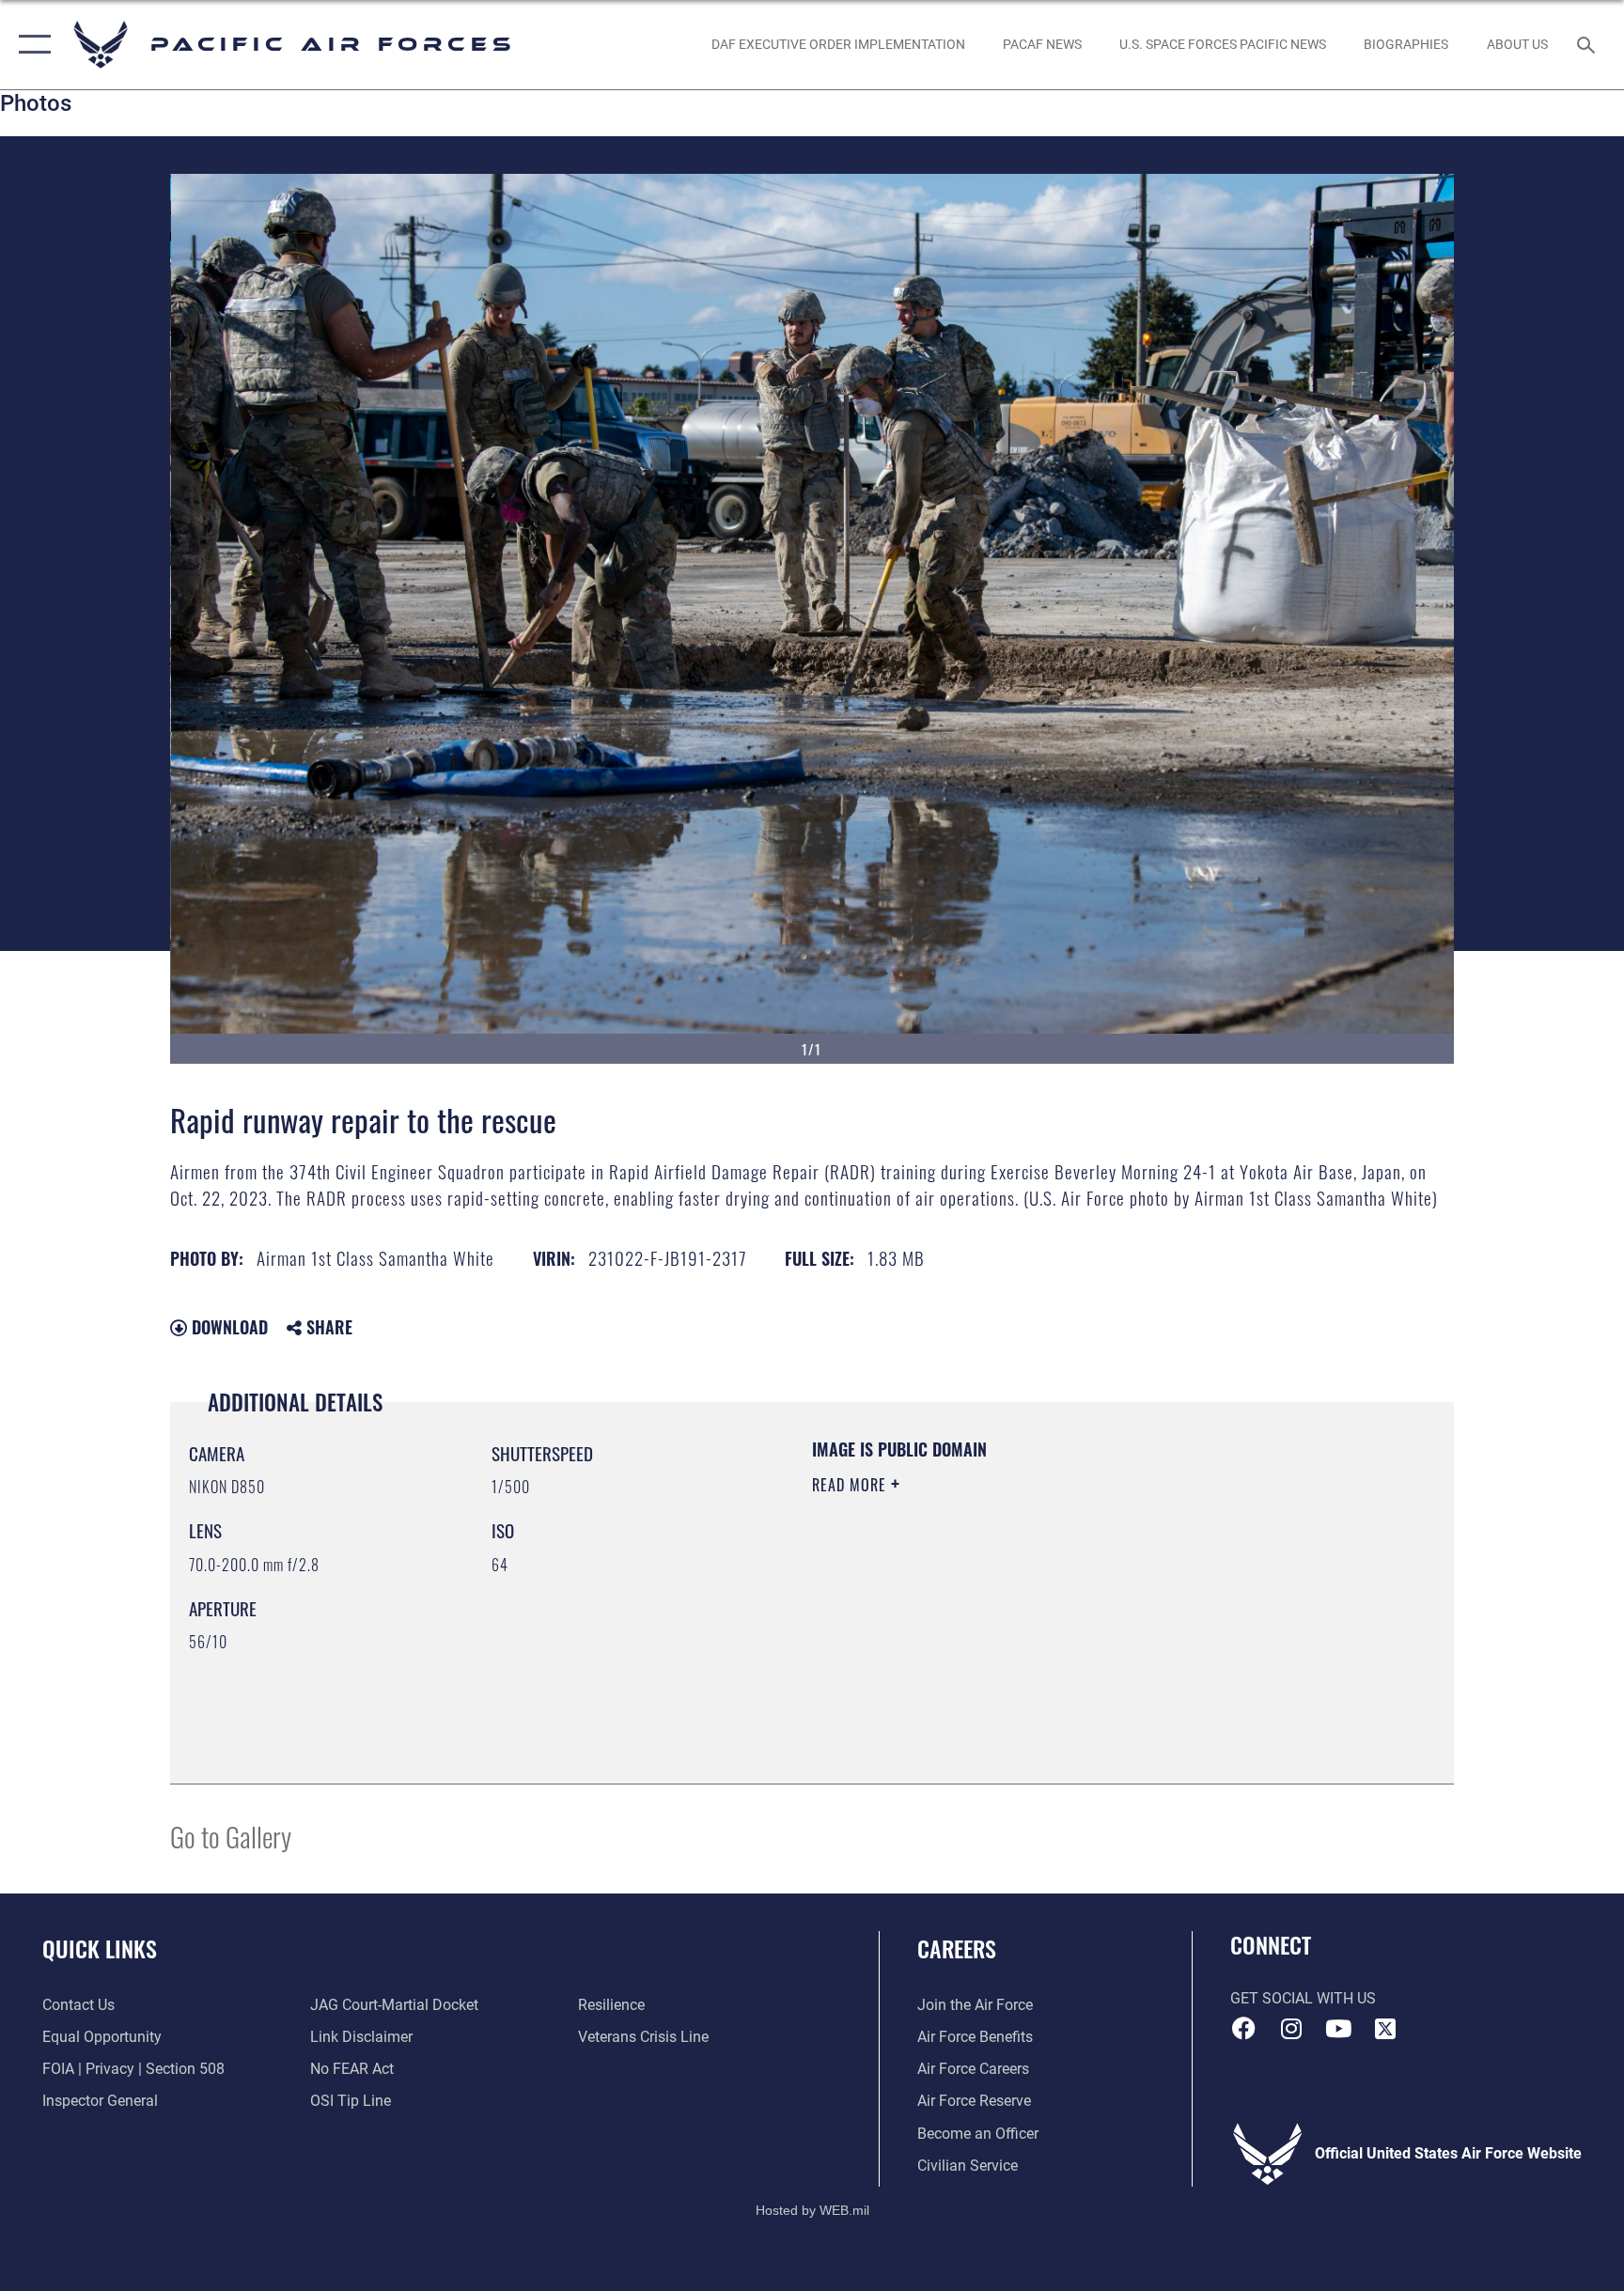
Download (227, 1327)
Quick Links (100, 1948)
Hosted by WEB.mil (812, 2210)
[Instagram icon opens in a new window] (1291, 2029)
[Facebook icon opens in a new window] (1244, 2029)
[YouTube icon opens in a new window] (1338, 2029)
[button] (31, 45)
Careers (957, 1948)
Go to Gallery (231, 1836)
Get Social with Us (1303, 1998)
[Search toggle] (1588, 44)
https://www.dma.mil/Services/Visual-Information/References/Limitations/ (1032, 1604)
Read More (851, 1485)
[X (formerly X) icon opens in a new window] (1385, 2029)
